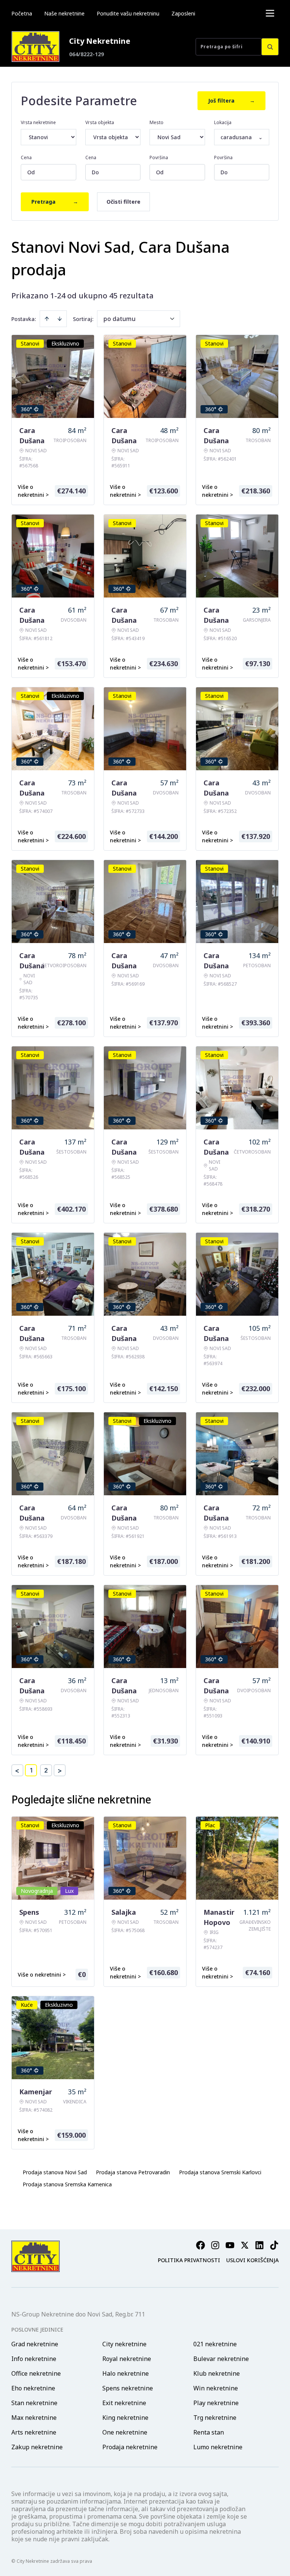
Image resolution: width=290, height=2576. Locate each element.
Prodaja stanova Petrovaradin (133, 2172)
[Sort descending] (60, 319)
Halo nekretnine (126, 2373)
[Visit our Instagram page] (215, 2245)
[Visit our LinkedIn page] (259, 2245)
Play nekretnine (216, 2403)
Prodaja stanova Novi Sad (55, 2172)
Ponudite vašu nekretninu (128, 13)
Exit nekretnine (124, 2403)
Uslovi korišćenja (252, 2260)
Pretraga (55, 202)
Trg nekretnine (215, 2418)
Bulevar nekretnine (221, 2359)
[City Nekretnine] (35, 47)
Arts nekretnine (34, 2432)
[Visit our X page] (245, 2245)
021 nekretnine (215, 2344)
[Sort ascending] (47, 319)
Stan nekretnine (34, 2403)
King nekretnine (125, 2418)
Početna (22, 13)
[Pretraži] (270, 47)
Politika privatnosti (189, 2260)
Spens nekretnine (128, 2388)
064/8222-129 (86, 54)
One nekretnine (125, 2432)
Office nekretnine (36, 2373)
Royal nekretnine (127, 2359)
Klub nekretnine (217, 2373)
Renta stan (209, 2432)
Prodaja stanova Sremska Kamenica (67, 2184)
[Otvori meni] (270, 13)
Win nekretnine (216, 2388)
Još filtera (231, 101)
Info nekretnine (34, 2359)
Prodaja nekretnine (130, 2447)
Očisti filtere (123, 202)
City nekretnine (124, 2344)
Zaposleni (183, 13)
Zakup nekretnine (37, 2447)
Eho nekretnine (33, 2388)
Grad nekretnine (35, 2344)
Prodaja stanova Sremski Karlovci (220, 2172)
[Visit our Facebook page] (201, 2245)
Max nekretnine (34, 2418)
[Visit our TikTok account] (274, 2245)
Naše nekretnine (64, 13)
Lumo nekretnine (218, 2447)
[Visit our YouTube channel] (230, 2245)
